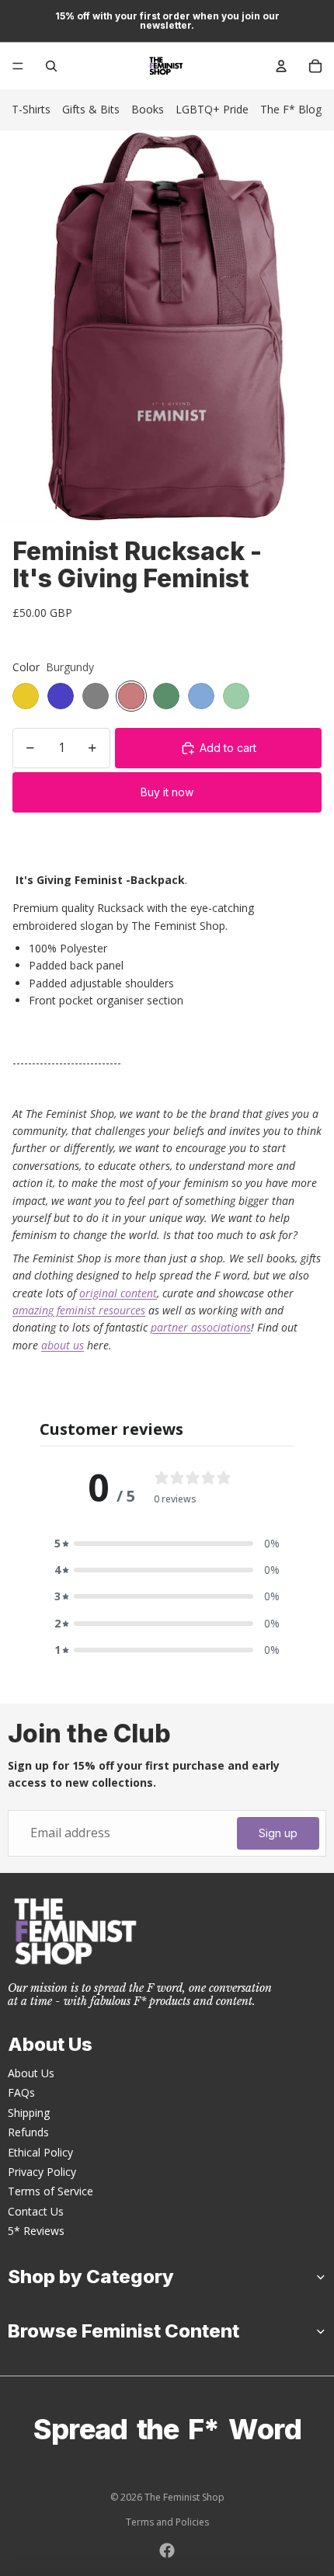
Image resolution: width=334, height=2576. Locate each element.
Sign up (278, 1833)
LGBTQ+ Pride (212, 109)
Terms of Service (50, 2191)
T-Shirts (31, 109)
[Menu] (18, 66)
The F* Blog (291, 109)
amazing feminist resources (79, 1310)
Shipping (29, 2113)
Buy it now (167, 792)
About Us (31, 2073)
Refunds (28, 2132)
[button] (167, 1544)
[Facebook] (167, 2550)
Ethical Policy (40, 2152)
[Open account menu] (281, 66)
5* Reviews (36, 2231)
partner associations (201, 1327)
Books (148, 109)
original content (118, 1293)
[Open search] (51, 66)
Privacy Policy (42, 2172)
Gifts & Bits (91, 109)
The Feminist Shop (184, 2497)
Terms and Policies (167, 2522)
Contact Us (36, 2211)
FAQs (21, 2092)
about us (63, 1345)
